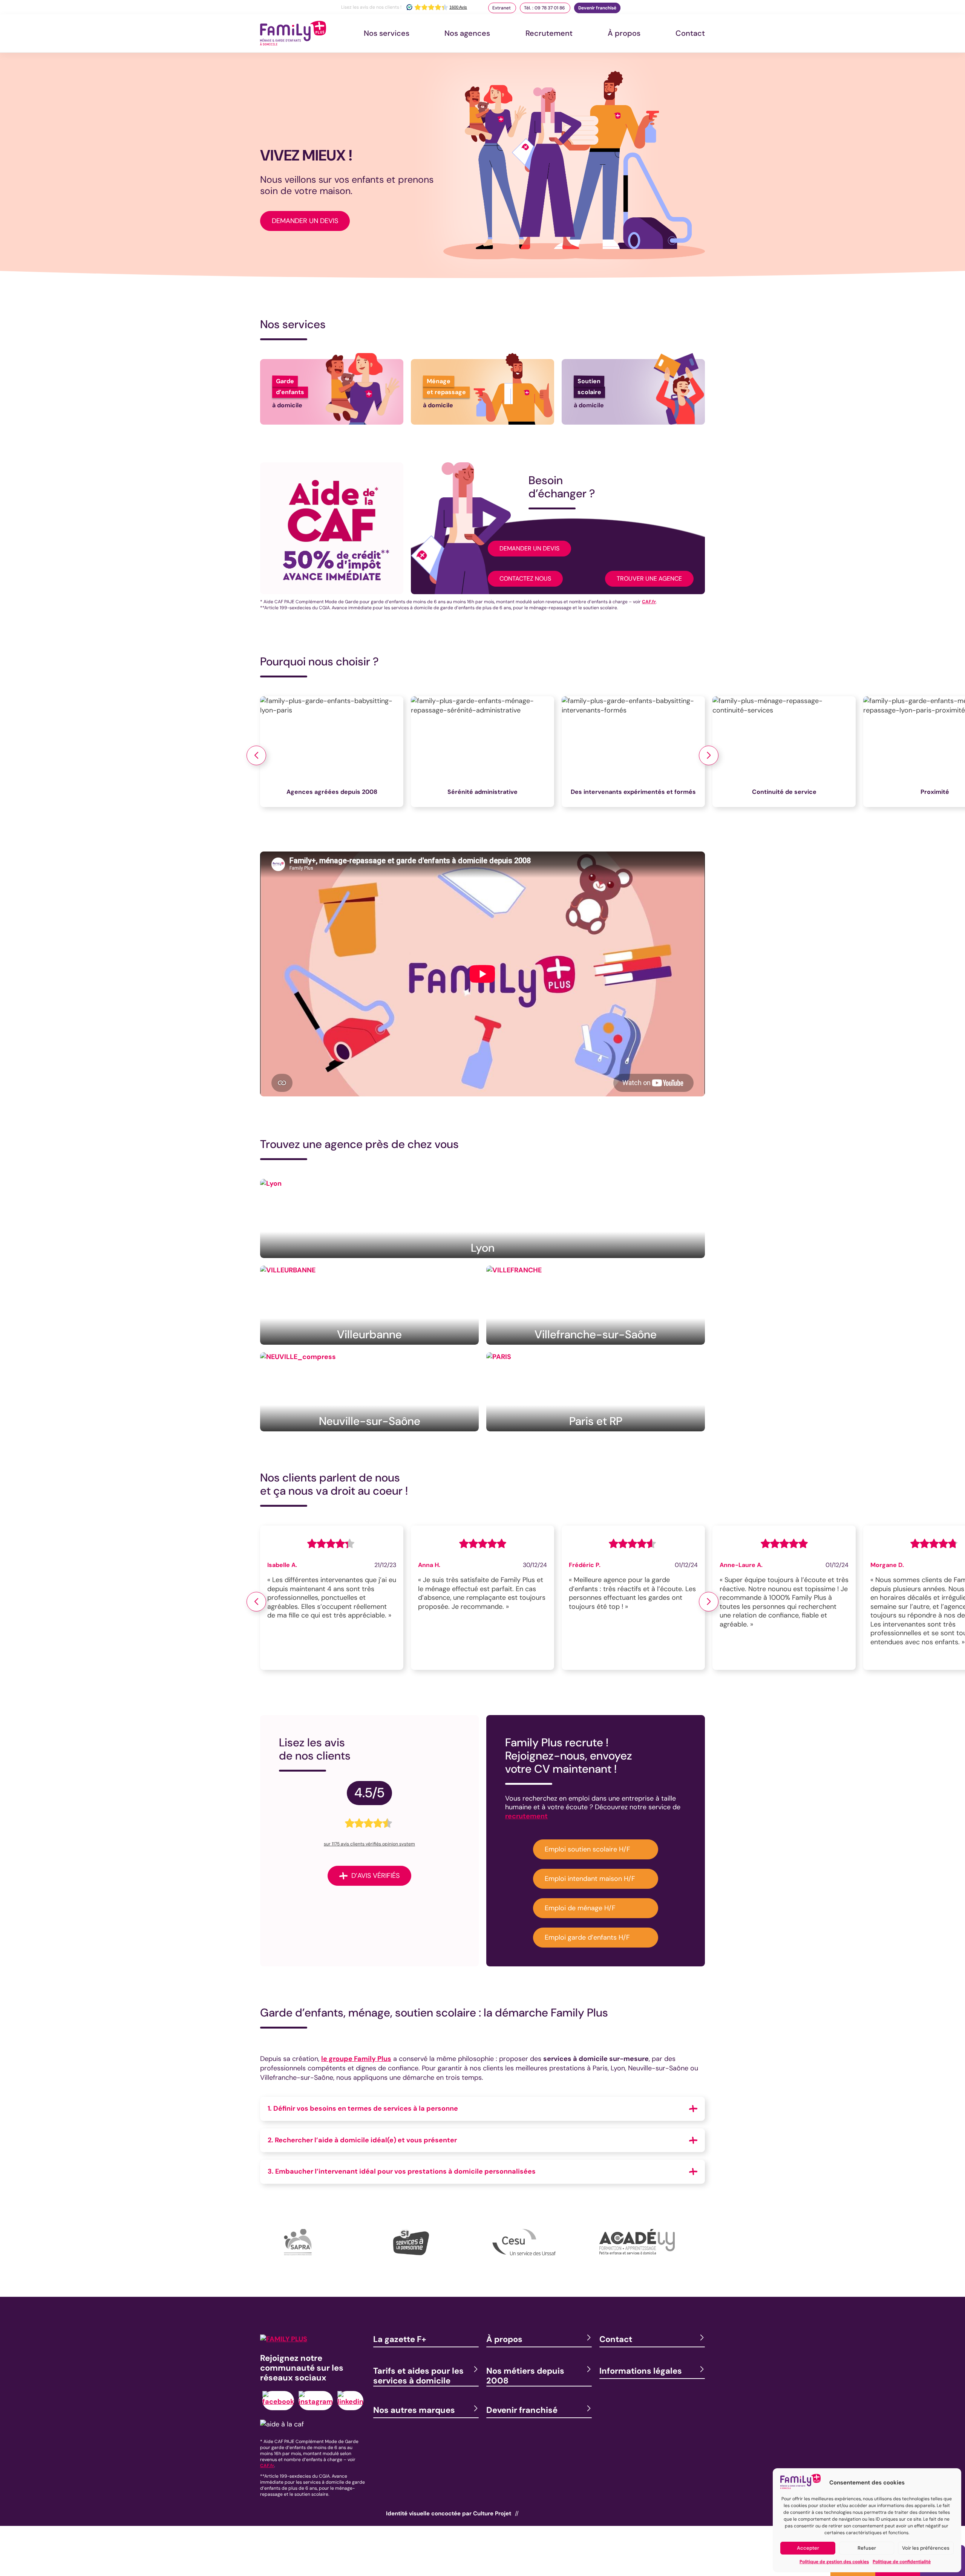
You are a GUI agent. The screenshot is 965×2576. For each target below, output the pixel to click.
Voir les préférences (926, 2548)
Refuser (867, 2548)
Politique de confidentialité (902, 2562)
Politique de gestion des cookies (834, 2562)
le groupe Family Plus (356, 2059)
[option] (335, 755)
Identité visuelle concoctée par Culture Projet (449, 2513)
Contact (690, 33)
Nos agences (467, 33)
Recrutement (549, 33)
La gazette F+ (400, 2339)
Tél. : (545, 8)
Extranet (502, 8)
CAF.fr (649, 602)
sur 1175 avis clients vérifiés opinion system (369, 1844)
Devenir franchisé (597, 8)
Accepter (808, 2548)
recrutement (526, 1816)
